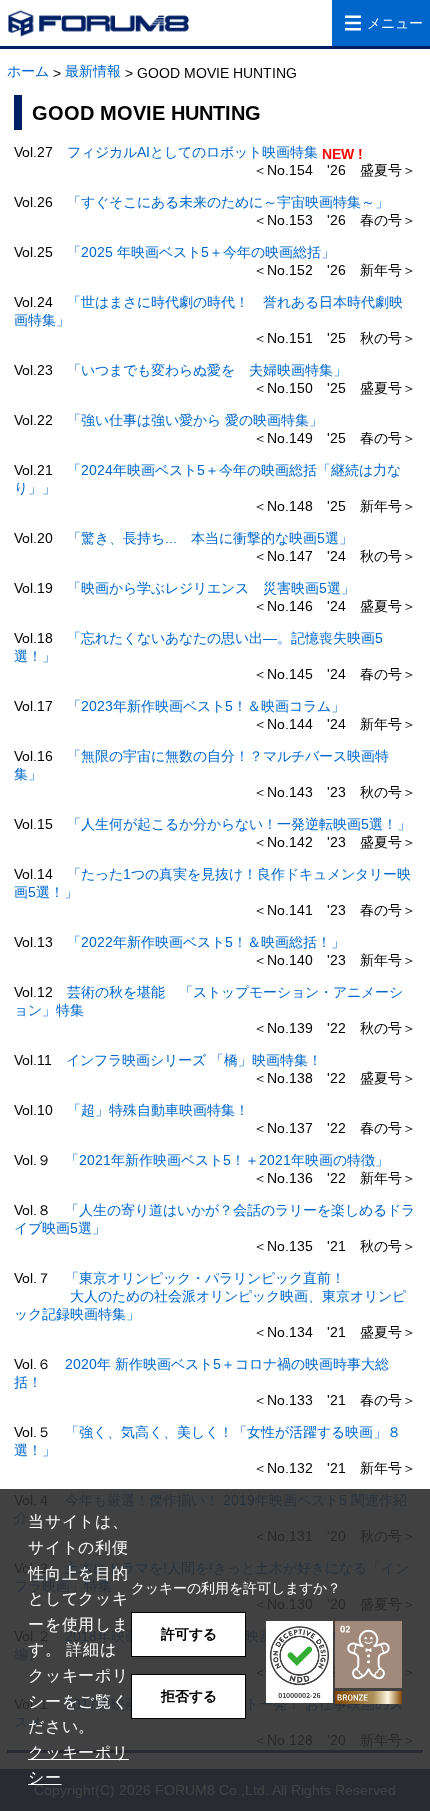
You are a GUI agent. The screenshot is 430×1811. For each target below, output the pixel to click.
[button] (334, 1662)
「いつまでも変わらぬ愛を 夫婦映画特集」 (207, 370)
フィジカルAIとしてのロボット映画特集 (192, 152)
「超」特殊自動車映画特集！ (158, 1110)
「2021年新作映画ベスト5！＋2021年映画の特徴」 (227, 1160)
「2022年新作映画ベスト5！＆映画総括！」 (206, 942)
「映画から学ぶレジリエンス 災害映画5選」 (211, 588)
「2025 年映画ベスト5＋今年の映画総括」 (201, 252)
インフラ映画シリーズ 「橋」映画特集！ (194, 1060)
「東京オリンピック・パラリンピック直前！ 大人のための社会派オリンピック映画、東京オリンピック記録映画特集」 (210, 1296)
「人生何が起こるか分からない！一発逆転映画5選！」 (239, 824)
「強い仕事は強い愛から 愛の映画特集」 (195, 420)
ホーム (28, 71)
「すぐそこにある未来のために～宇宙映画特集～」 (228, 202)
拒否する (189, 1696)
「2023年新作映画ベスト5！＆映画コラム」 (206, 706)
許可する (189, 1634)
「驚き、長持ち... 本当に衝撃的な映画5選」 (210, 538)
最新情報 (93, 71)
